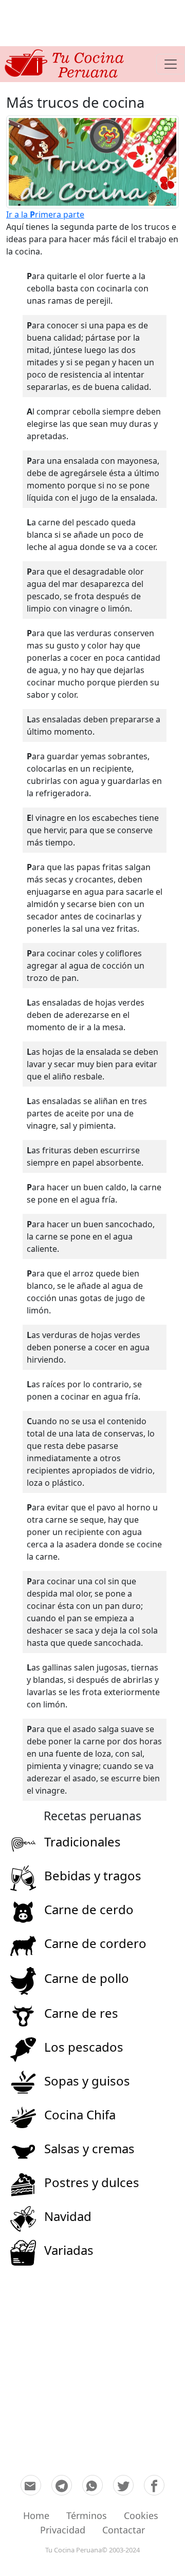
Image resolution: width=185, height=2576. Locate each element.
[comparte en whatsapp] (92, 2485)
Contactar (124, 2530)
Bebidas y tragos (93, 1875)
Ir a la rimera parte (45, 214)
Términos (87, 2515)
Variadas (69, 2250)
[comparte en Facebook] (154, 2485)
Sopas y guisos (87, 2081)
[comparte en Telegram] (62, 2485)
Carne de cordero (95, 1943)
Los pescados (84, 2047)
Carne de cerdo (89, 1909)
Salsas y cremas (89, 2148)
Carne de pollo (87, 1978)
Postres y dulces (92, 2182)
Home (36, 2515)
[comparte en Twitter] (123, 2485)
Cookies (141, 2515)
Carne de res (81, 2013)
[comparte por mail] (31, 2485)
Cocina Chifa (80, 2115)
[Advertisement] (92, 23)
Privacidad (63, 2530)
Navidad (68, 2216)
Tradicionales (82, 1842)
